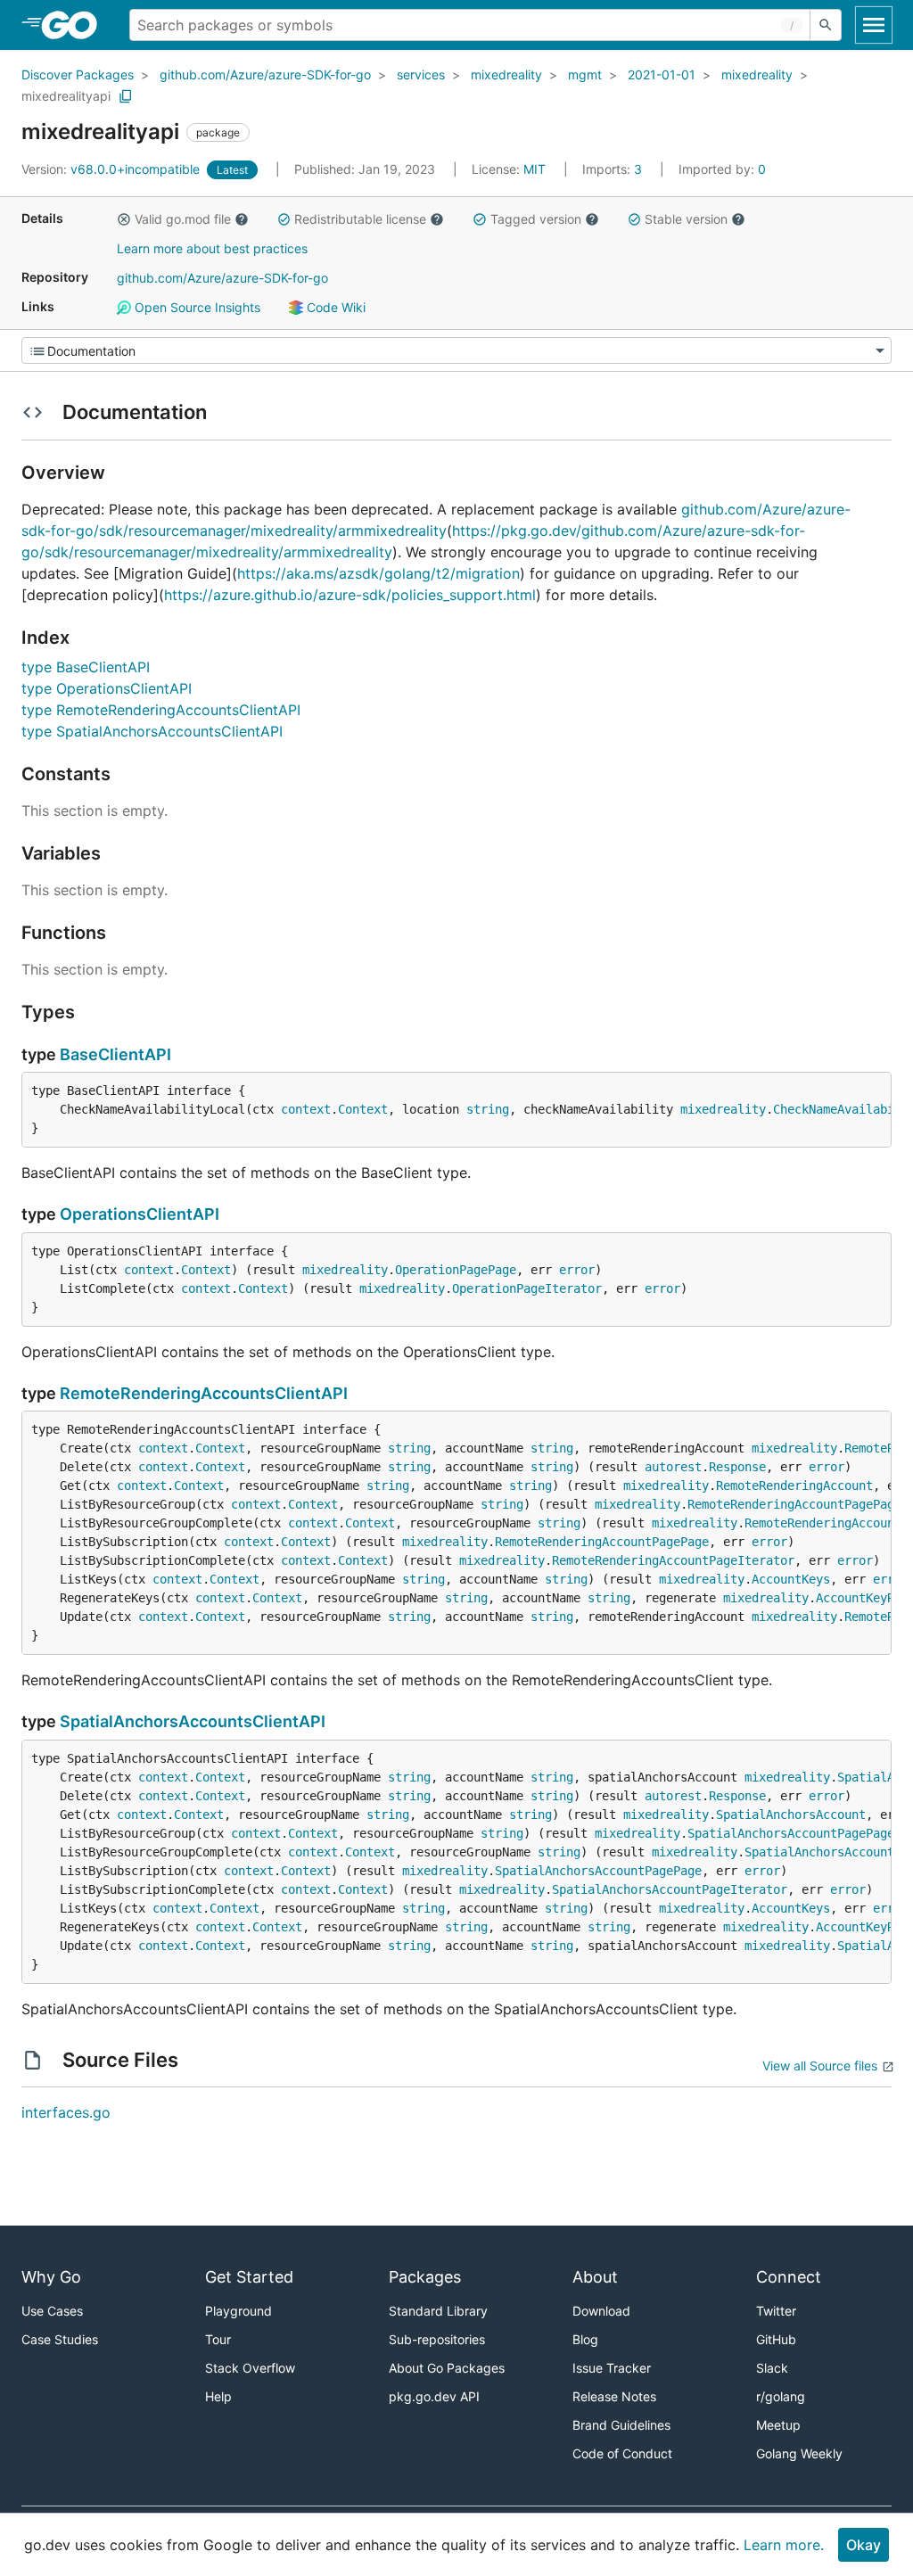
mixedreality (506, 74)
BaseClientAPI (115, 1054)
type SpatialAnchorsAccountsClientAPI (152, 731)
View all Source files (820, 2066)
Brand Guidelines (621, 2425)
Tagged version (536, 219)
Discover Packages (78, 74)
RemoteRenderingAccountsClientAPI (204, 1393)
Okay (864, 2545)
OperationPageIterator (527, 1288)
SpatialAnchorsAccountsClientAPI (193, 1721)
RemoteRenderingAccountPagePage (794, 1504)
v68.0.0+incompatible (112, 169)
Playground (239, 2311)
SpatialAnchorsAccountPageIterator (670, 1889)
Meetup (778, 2425)
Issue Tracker (612, 2368)
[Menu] (456, 350)
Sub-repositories (437, 2339)
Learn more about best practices (212, 248)
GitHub (776, 2339)
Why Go (51, 2277)
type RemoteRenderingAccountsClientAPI (161, 710)
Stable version (686, 219)
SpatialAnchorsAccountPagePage (791, 1833)
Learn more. (784, 2545)
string (488, 1109)
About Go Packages (447, 2368)
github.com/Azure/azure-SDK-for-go (265, 74)
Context (363, 1109)
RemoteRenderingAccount (794, 1486)
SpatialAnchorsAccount (791, 1815)
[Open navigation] (874, 25)
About (595, 2277)
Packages (425, 2277)
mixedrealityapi (66, 96)
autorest (673, 1467)
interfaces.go (66, 2112)
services (421, 74)
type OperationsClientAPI (107, 688)
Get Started (249, 2277)
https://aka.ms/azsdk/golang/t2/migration (378, 573)
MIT (535, 169)
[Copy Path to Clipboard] (126, 96)
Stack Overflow (250, 2368)
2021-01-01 (662, 74)
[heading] (75, 25)
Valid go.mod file (183, 219)
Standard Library (438, 2311)
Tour (218, 2339)
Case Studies (60, 2339)
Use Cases (52, 2311)
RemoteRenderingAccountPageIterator (673, 1560)
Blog (585, 2339)
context (306, 1109)
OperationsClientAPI (140, 1214)
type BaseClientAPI (86, 667)
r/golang (781, 2396)
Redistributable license (360, 219)
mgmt (585, 74)
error (577, 1270)
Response (737, 1467)
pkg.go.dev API (434, 2396)
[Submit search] (826, 25)
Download (601, 2311)
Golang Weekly (799, 2453)
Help (218, 2396)
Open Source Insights (196, 307)
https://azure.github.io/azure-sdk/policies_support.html (350, 595)
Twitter (776, 2311)
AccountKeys (791, 1579)
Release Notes (614, 2396)
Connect (789, 2277)
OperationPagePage (456, 1270)
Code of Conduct (622, 2453)
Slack (772, 2368)
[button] (124, 219)
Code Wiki (334, 307)
